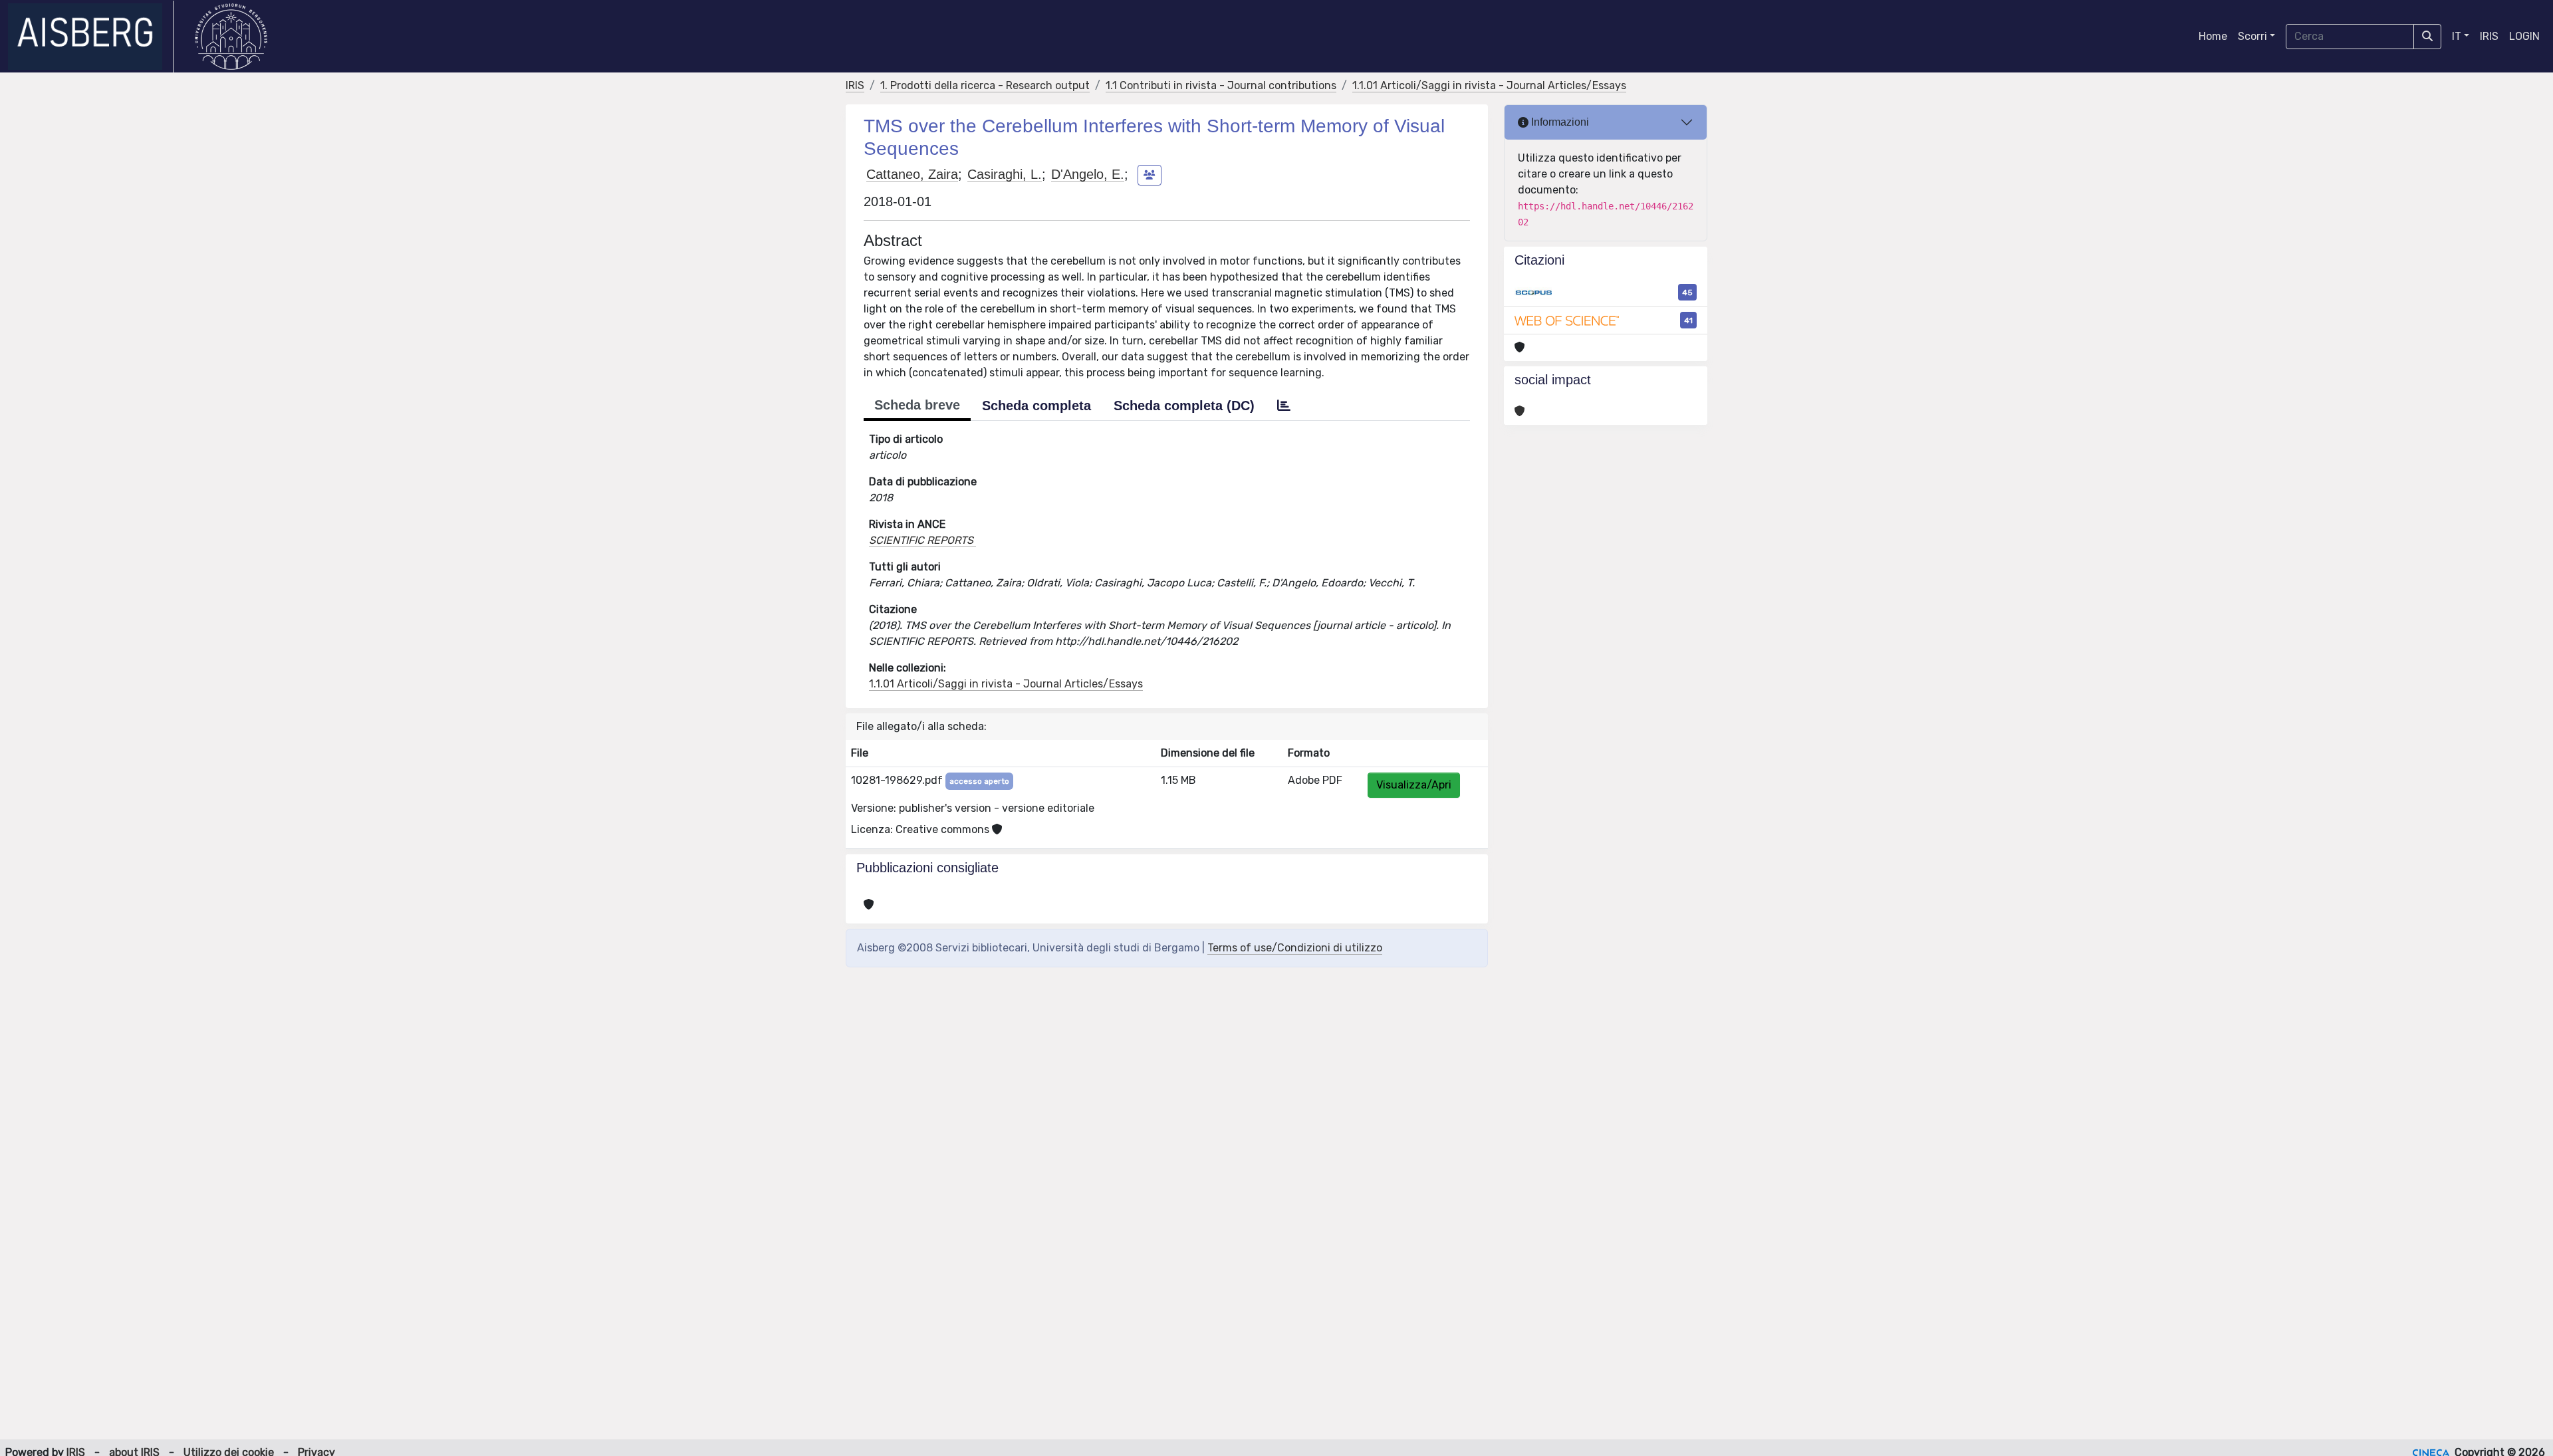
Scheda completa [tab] (1036, 406)
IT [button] (2457, 36)
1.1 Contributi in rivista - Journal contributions (1221, 85)
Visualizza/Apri (1414, 785)
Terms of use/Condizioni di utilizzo (1295, 948)
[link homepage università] (231, 37)
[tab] (1284, 406)
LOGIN (2524, 36)
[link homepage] (91, 37)
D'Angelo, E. (1088, 174)
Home (2213, 36)
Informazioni (1559, 122)
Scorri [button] (2252, 36)
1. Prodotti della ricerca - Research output (985, 85)
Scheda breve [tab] (917, 405)
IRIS (2489, 36)
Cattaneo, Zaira (912, 174)
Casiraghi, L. (1005, 174)
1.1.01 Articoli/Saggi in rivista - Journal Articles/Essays (1489, 85)
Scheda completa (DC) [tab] (1184, 406)
